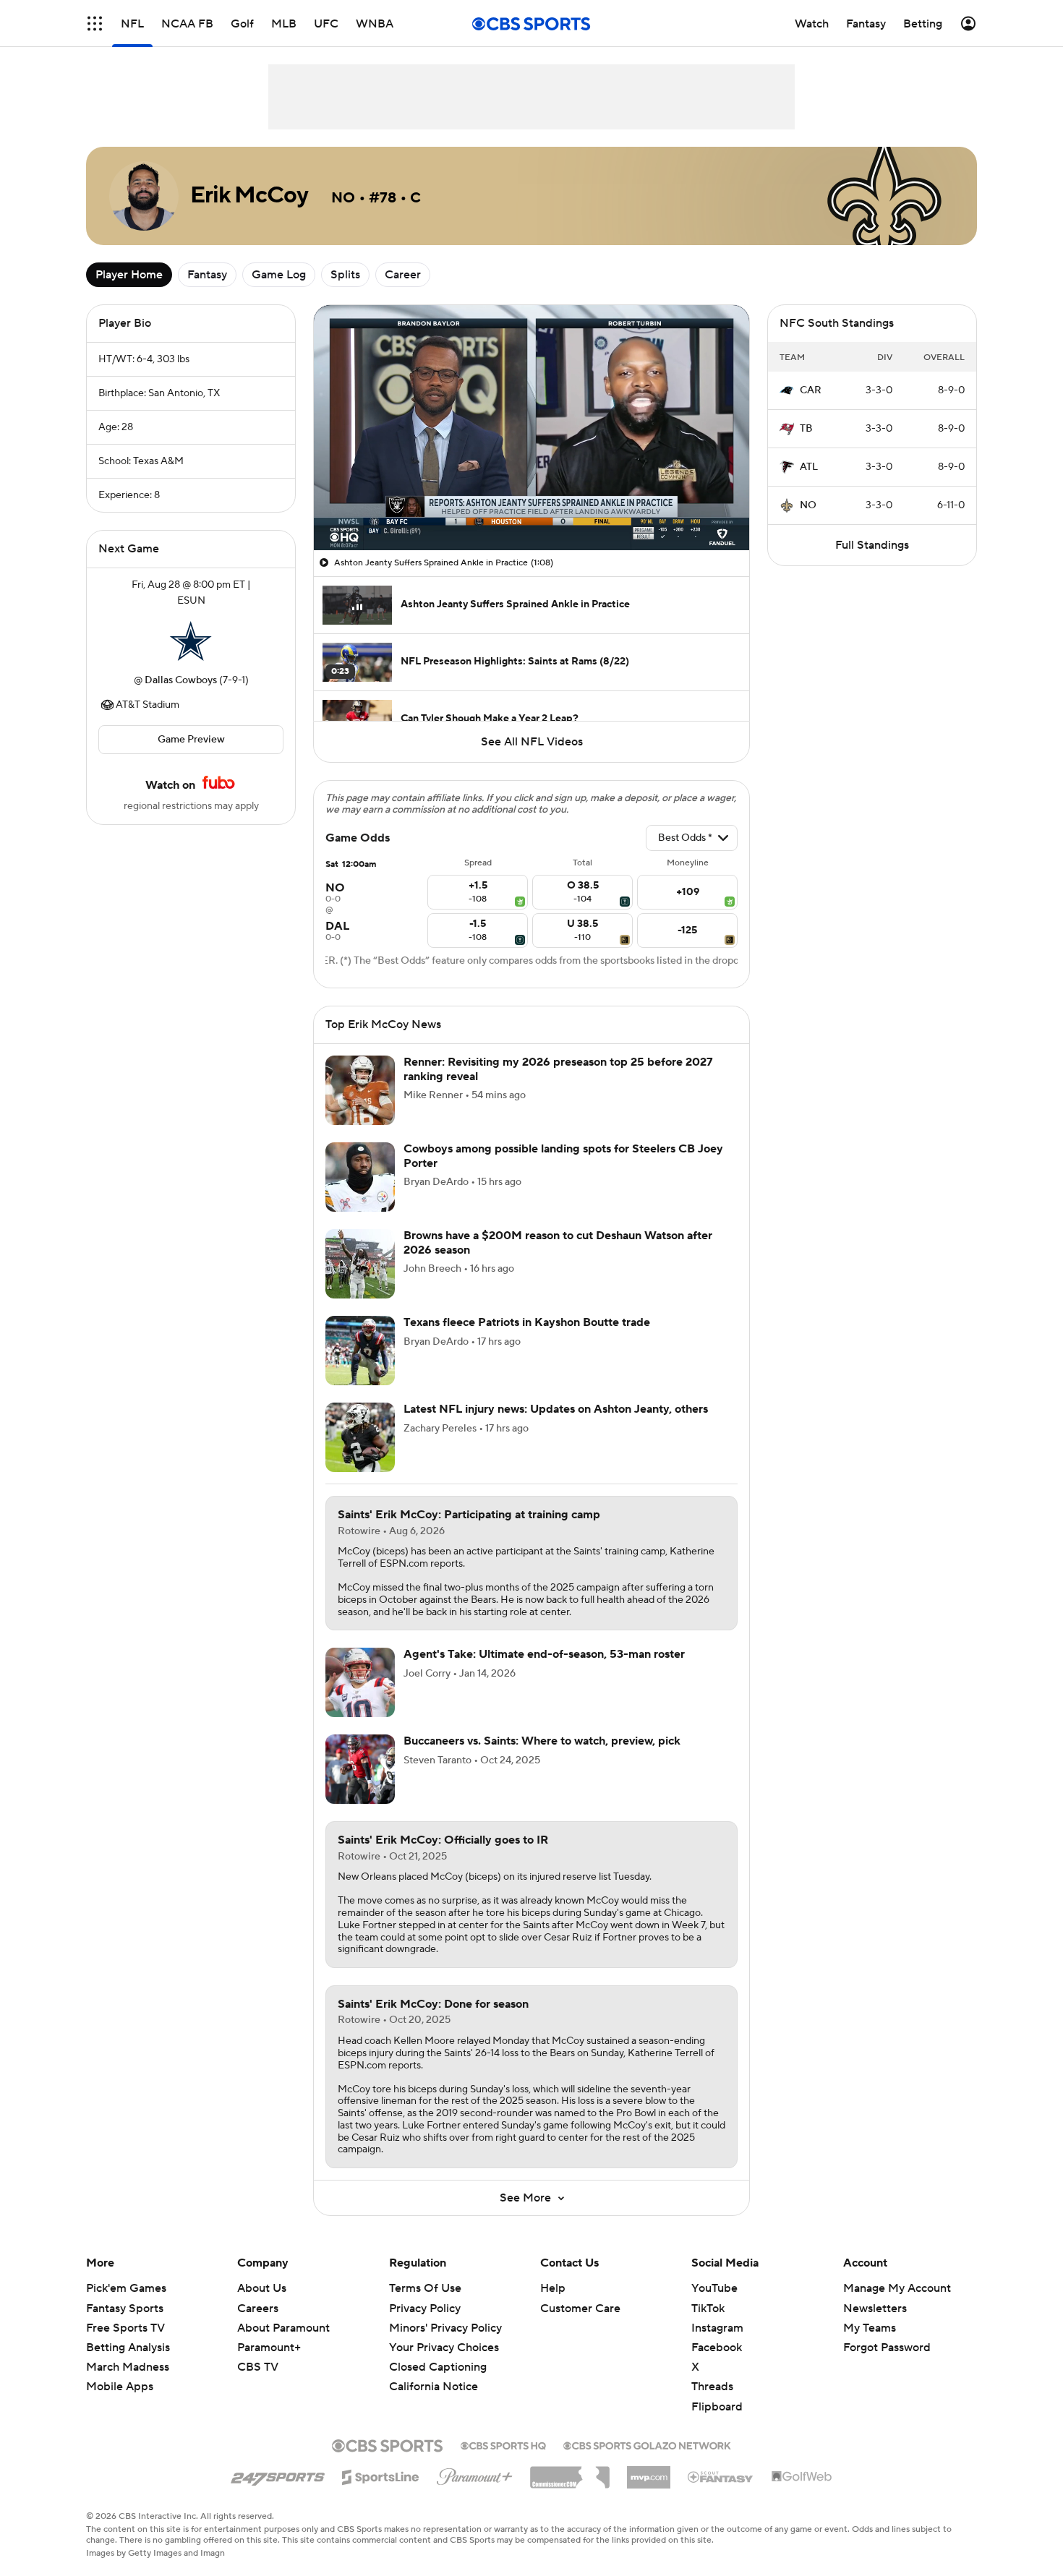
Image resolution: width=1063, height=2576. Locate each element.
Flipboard (717, 2407)
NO (808, 505)
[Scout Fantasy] (721, 2476)
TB (806, 429)
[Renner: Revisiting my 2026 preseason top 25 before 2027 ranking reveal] (360, 1090)
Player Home (129, 275)
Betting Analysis (128, 2348)
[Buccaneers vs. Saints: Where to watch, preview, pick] (360, 1769)
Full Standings (872, 545)
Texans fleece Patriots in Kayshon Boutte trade (527, 1322)
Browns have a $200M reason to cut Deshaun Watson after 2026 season (558, 1242)
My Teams (870, 2328)
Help (553, 2288)
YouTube (714, 2288)
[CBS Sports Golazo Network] (647, 2444)
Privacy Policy (425, 2308)
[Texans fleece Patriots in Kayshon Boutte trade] (360, 1351)
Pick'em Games (126, 2288)
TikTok (708, 2308)
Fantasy (207, 275)
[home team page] (191, 641)
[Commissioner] (570, 2472)
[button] (95, 23)
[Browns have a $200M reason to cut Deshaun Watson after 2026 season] (360, 1264)
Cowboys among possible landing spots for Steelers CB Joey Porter (563, 1156)
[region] (531, 428)
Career (403, 275)
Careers (258, 2308)
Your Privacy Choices (444, 2348)
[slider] (531, 508)
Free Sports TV (125, 2328)
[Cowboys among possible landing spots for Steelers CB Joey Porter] (360, 1177)
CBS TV (258, 2367)
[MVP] (649, 2472)
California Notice (434, 2387)
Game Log (279, 275)
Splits (345, 275)
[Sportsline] (381, 2475)
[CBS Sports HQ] (503, 2444)
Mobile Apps (120, 2387)
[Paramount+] (475, 2474)
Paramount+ (269, 2348)
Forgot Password (887, 2348)
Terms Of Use (425, 2288)
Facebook (717, 2348)
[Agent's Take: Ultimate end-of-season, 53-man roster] (360, 1682)
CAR (811, 390)
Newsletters (875, 2308)
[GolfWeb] (802, 2477)
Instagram (717, 2328)
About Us (262, 2288)
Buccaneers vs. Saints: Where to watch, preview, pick (542, 1741)
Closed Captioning (438, 2367)
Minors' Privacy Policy (445, 2328)
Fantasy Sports (125, 2308)
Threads (712, 2387)
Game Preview (191, 740)
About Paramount (283, 2328)
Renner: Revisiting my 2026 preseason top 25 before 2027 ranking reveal (558, 1069)
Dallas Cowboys (181, 680)
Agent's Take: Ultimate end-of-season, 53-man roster (544, 1654)
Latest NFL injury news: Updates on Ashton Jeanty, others (556, 1409)
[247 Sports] (278, 2475)
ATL (809, 467)
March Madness (128, 2367)
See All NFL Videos (532, 742)
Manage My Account (897, 2288)
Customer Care (580, 2308)
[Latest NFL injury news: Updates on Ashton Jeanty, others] (360, 1437)
